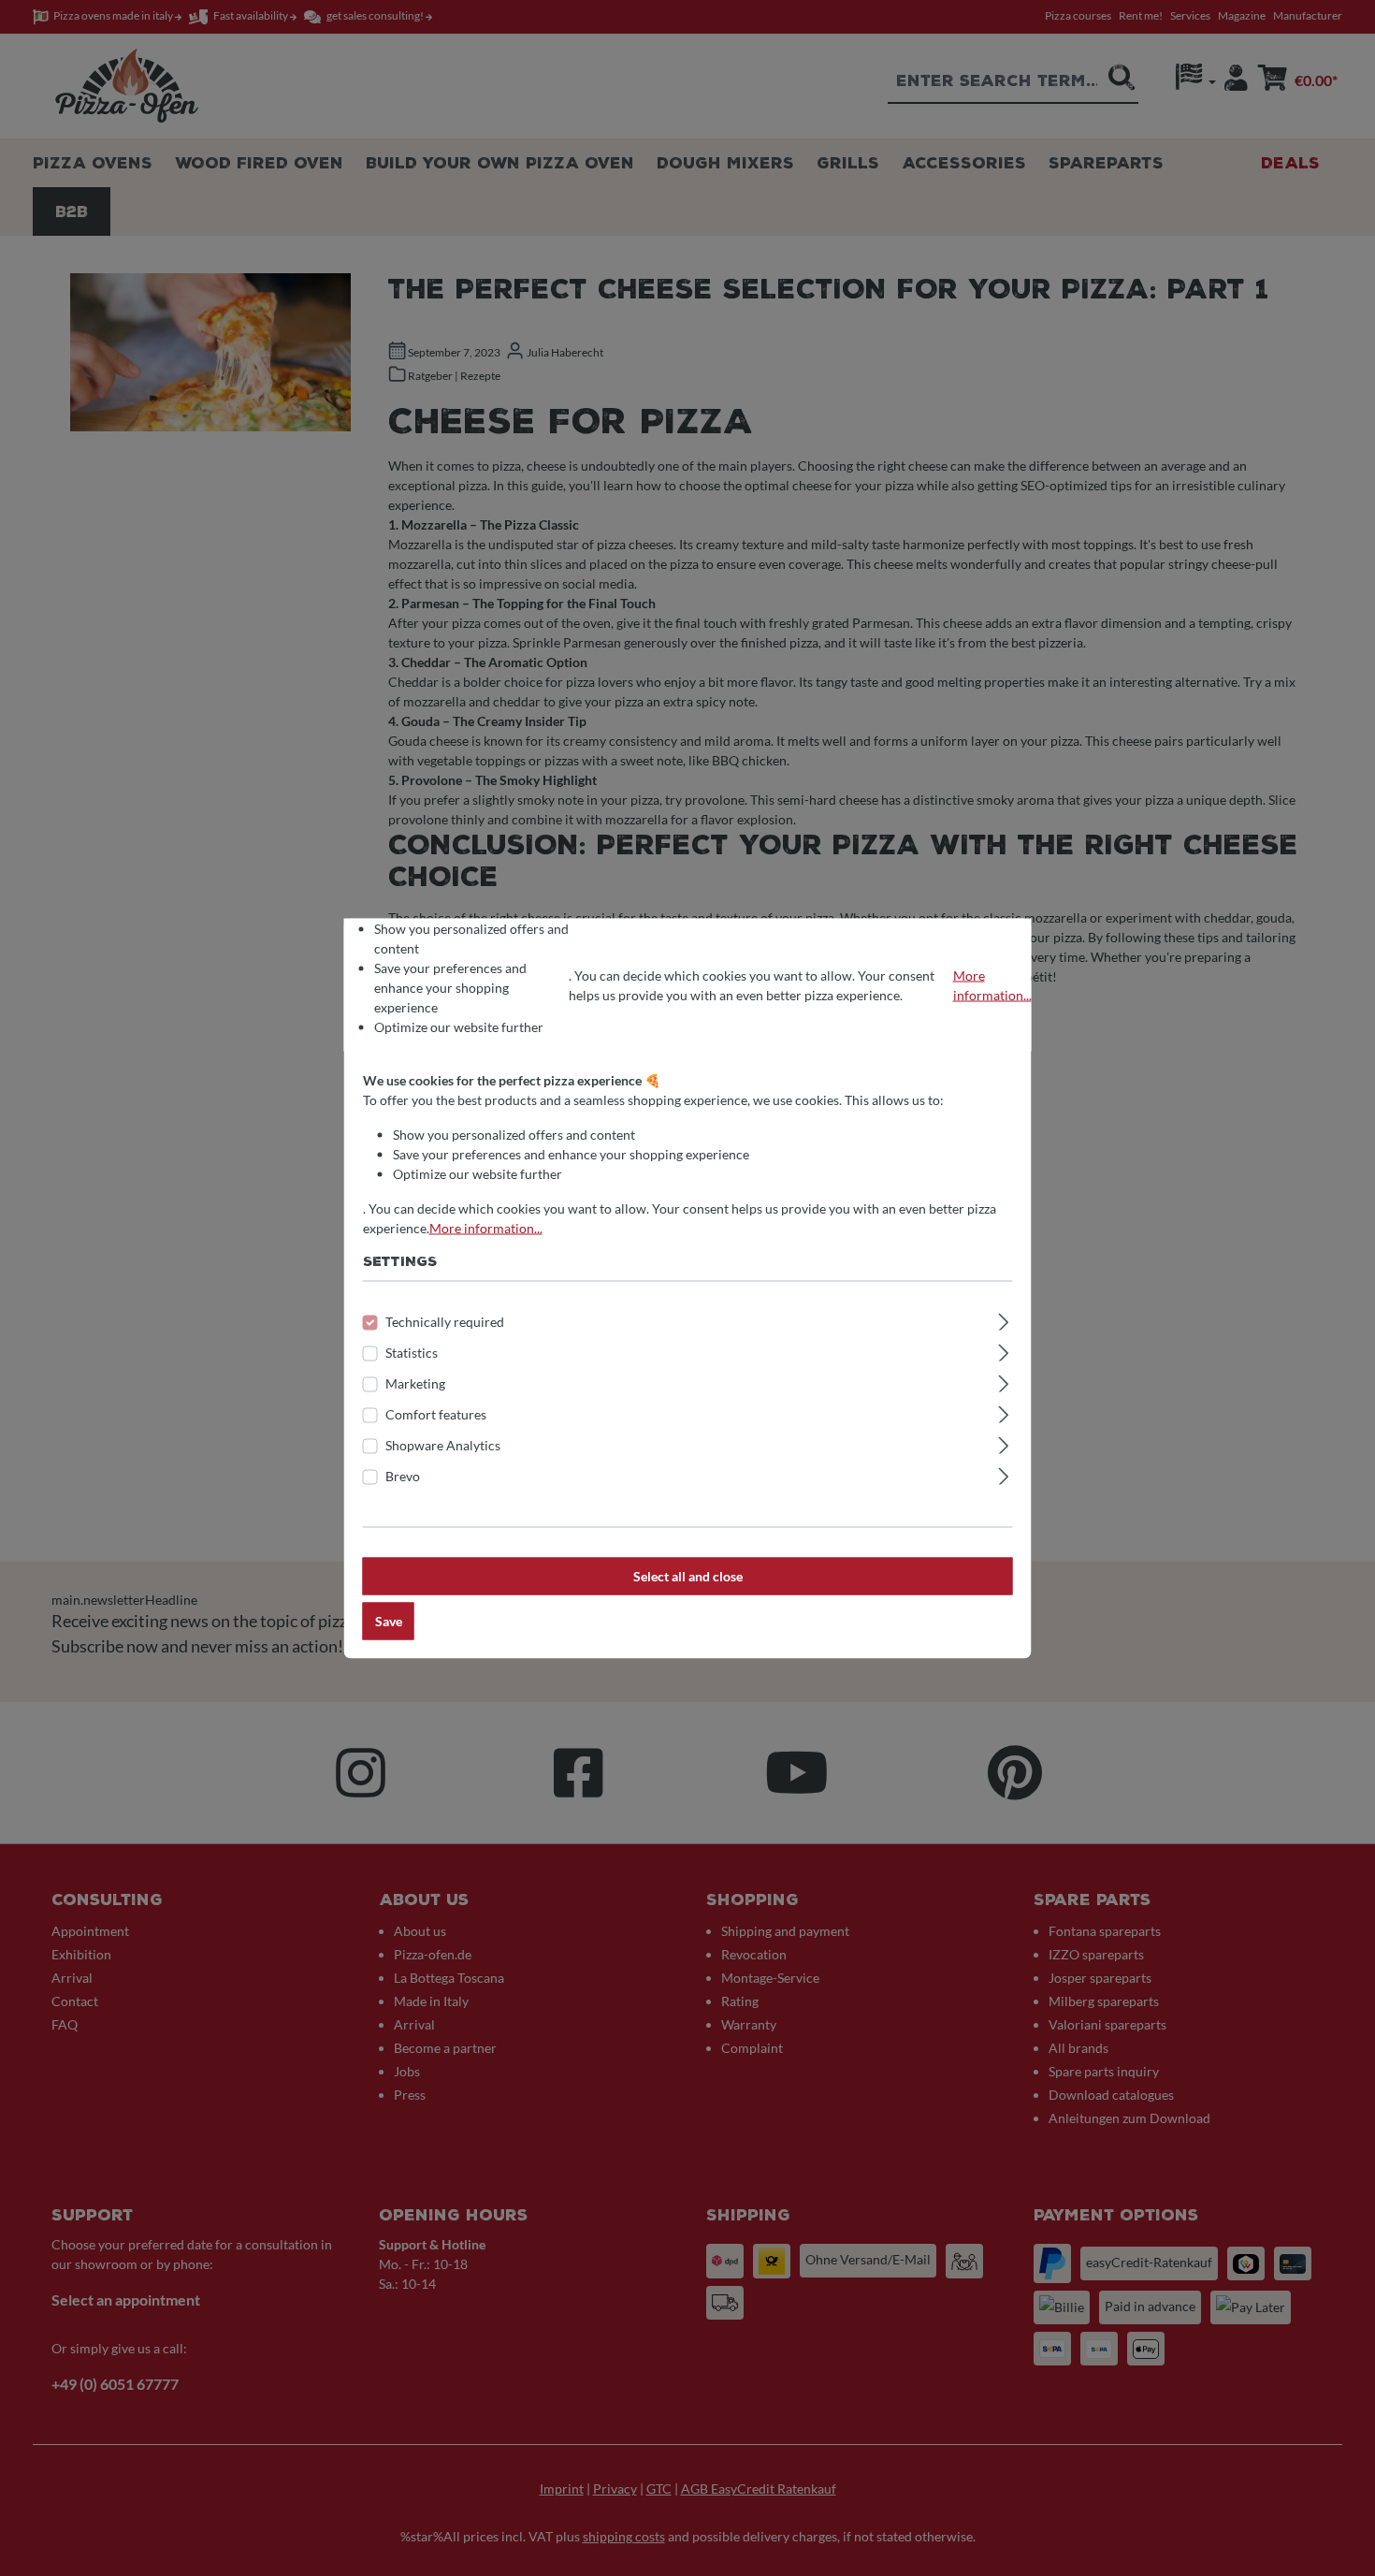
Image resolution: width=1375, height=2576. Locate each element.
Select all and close (688, 1575)
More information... (992, 984)
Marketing (415, 1383)
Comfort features (436, 1413)
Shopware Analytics (443, 1444)
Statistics (412, 1352)
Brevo (403, 1475)
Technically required (445, 1321)
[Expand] (1003, 1318)
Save (389, 1620)
